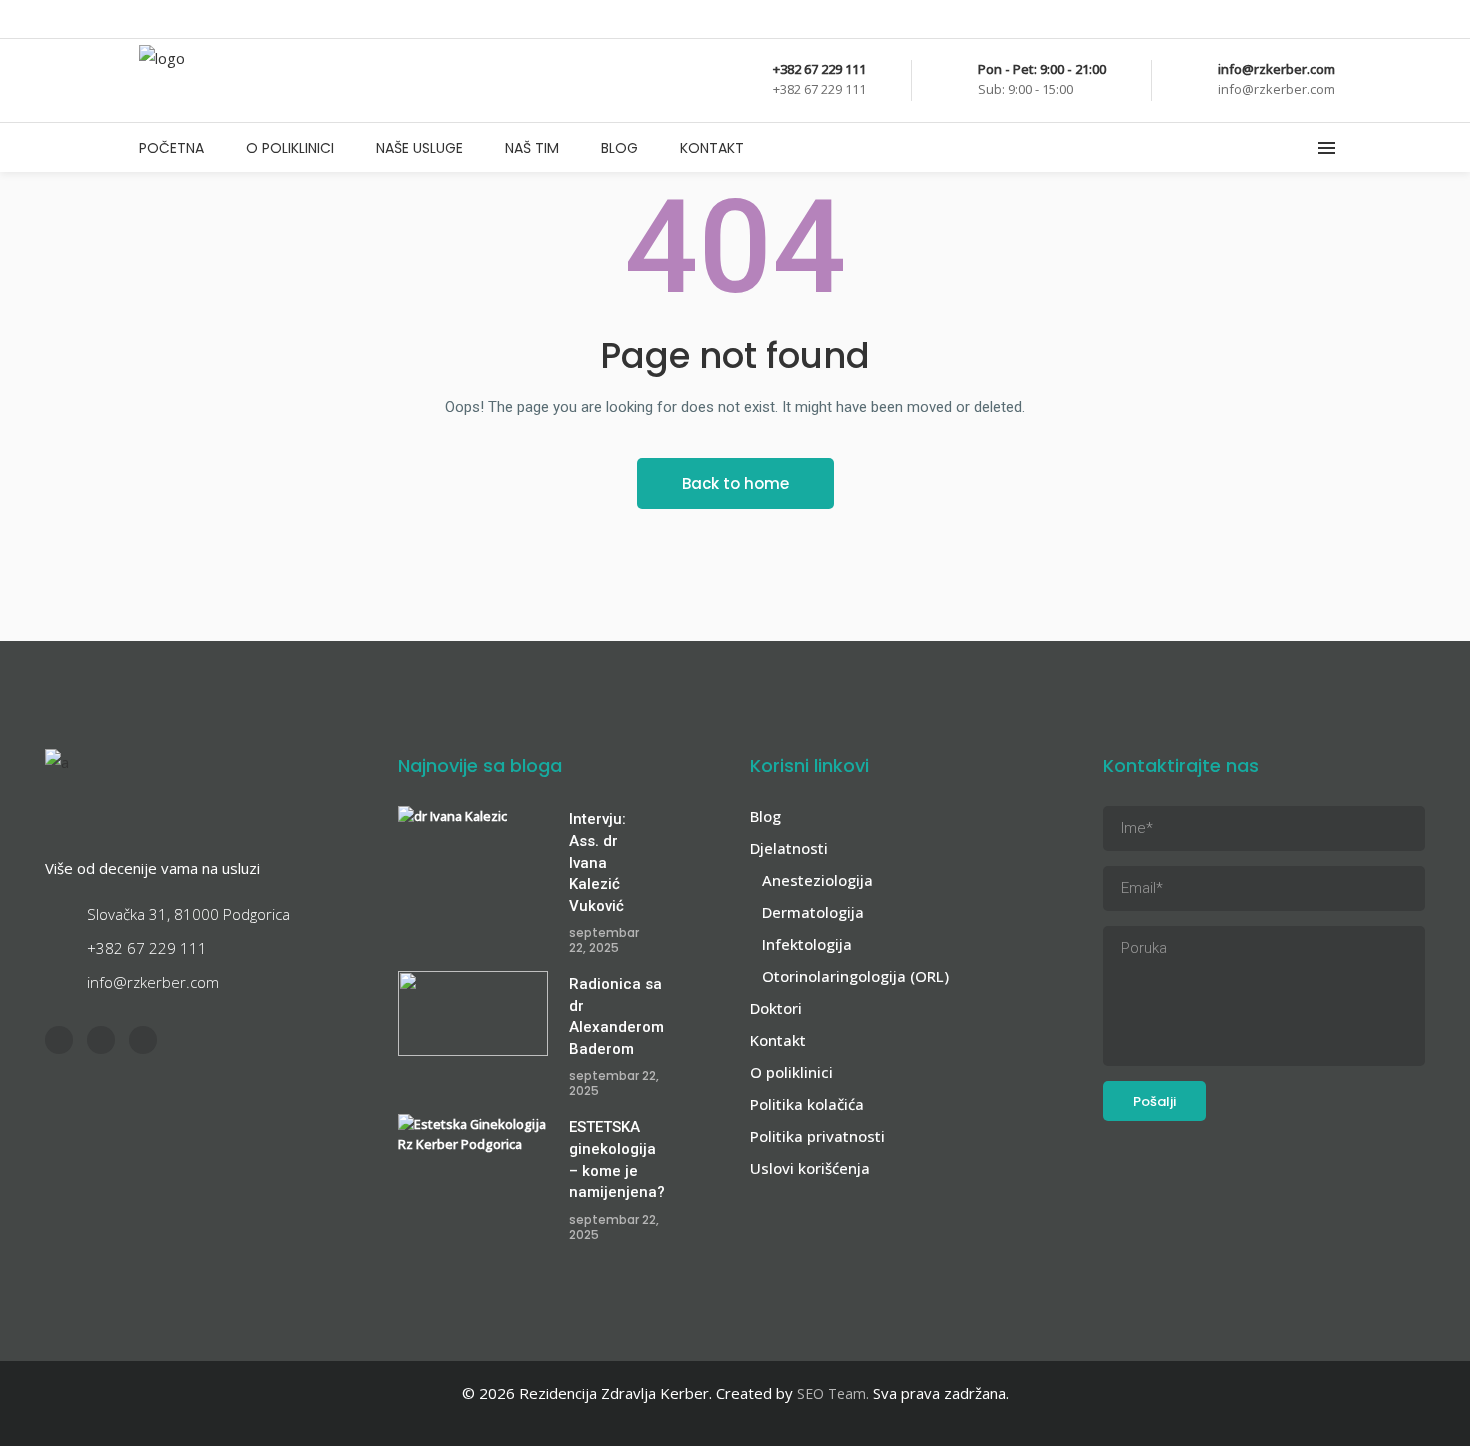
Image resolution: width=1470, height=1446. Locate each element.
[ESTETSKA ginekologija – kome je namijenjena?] (473, 1156)
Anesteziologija (817, 880)
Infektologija (807, 944)
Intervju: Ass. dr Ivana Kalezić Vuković (597, 862)
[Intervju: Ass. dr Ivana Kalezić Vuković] (473, 848)
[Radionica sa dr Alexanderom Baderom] (473, 1013)
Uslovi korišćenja (810, 1168)
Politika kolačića (807, 1104)
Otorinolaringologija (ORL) (855, 976)
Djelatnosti (789, 848)
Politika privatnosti (817, 1136)
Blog (765, 816)
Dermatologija (813, 912)
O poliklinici (791, 1072)
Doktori (776, 1008)
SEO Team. (833, 1393)
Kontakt (778, 1040)
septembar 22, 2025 (604, 940)
